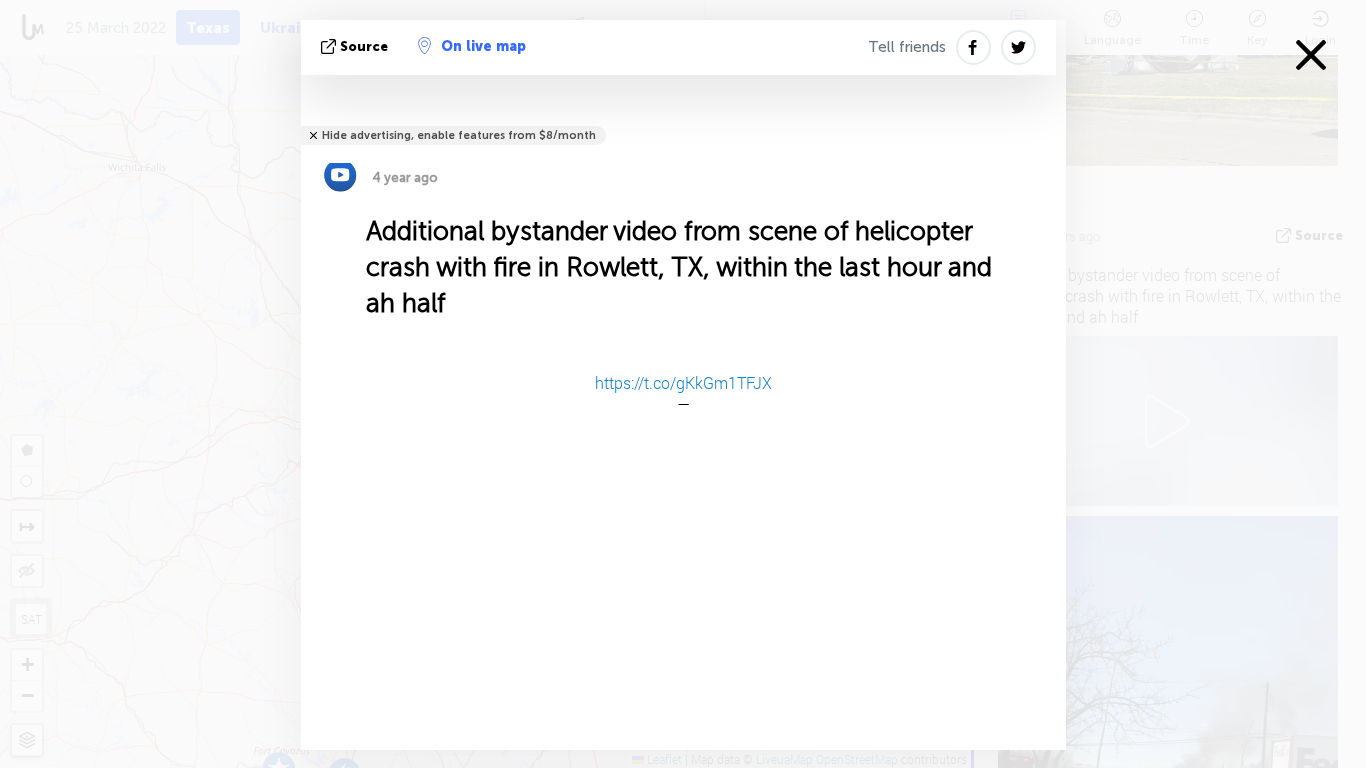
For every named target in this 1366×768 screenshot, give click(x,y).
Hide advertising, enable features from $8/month (459, 135)
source (364, 46)
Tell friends (907, 47)
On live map (483, 46)
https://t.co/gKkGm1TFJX (683, 382)
